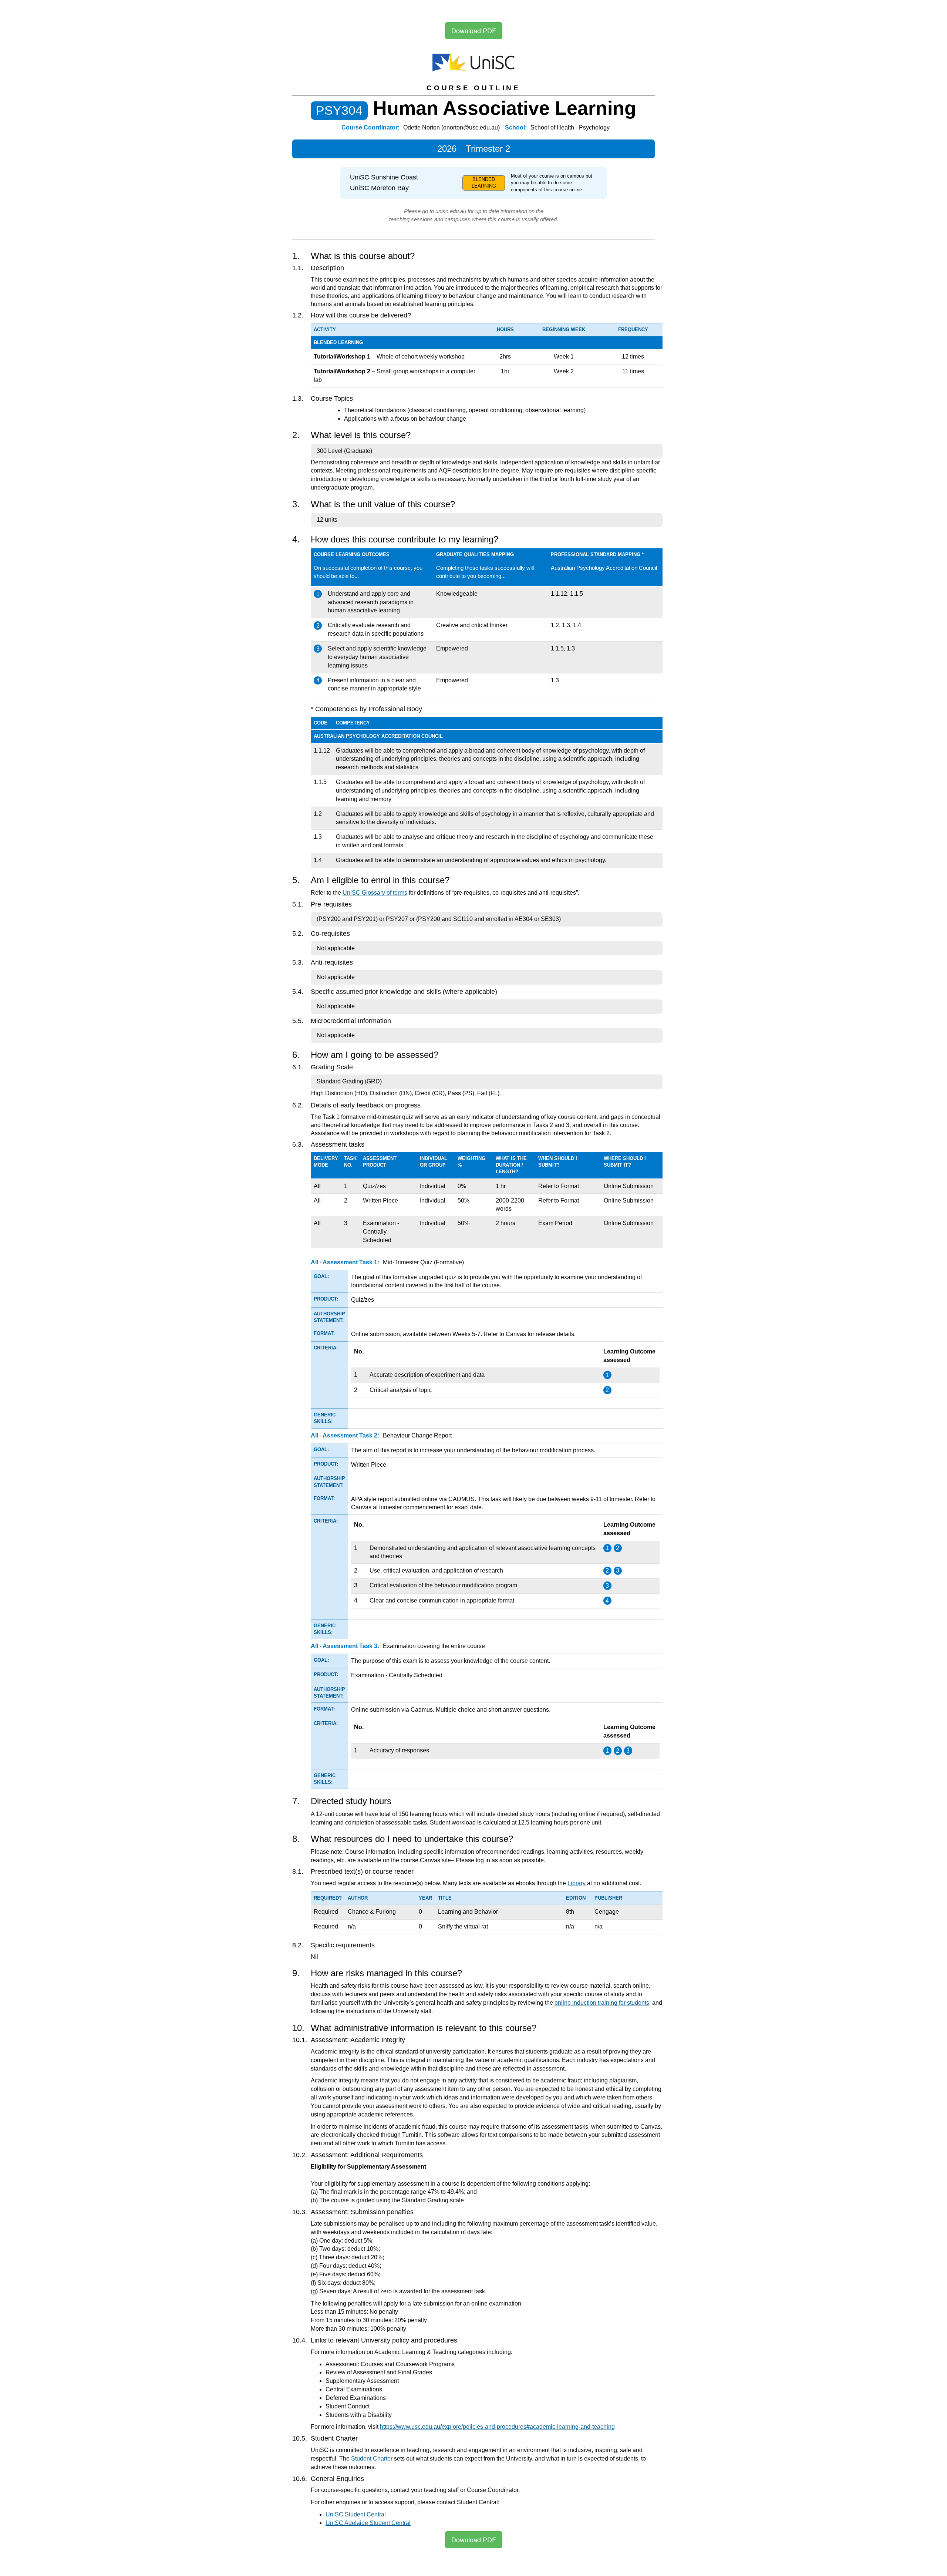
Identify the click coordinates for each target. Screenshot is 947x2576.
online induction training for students (602, 2003)
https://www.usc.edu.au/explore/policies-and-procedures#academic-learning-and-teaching (497, 2427)
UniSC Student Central (356, 2514)
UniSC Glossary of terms (375, 893)
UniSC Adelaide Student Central (368, 2523)
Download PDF (474, 30)
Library (577, 1883)
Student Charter (372, 2459)
